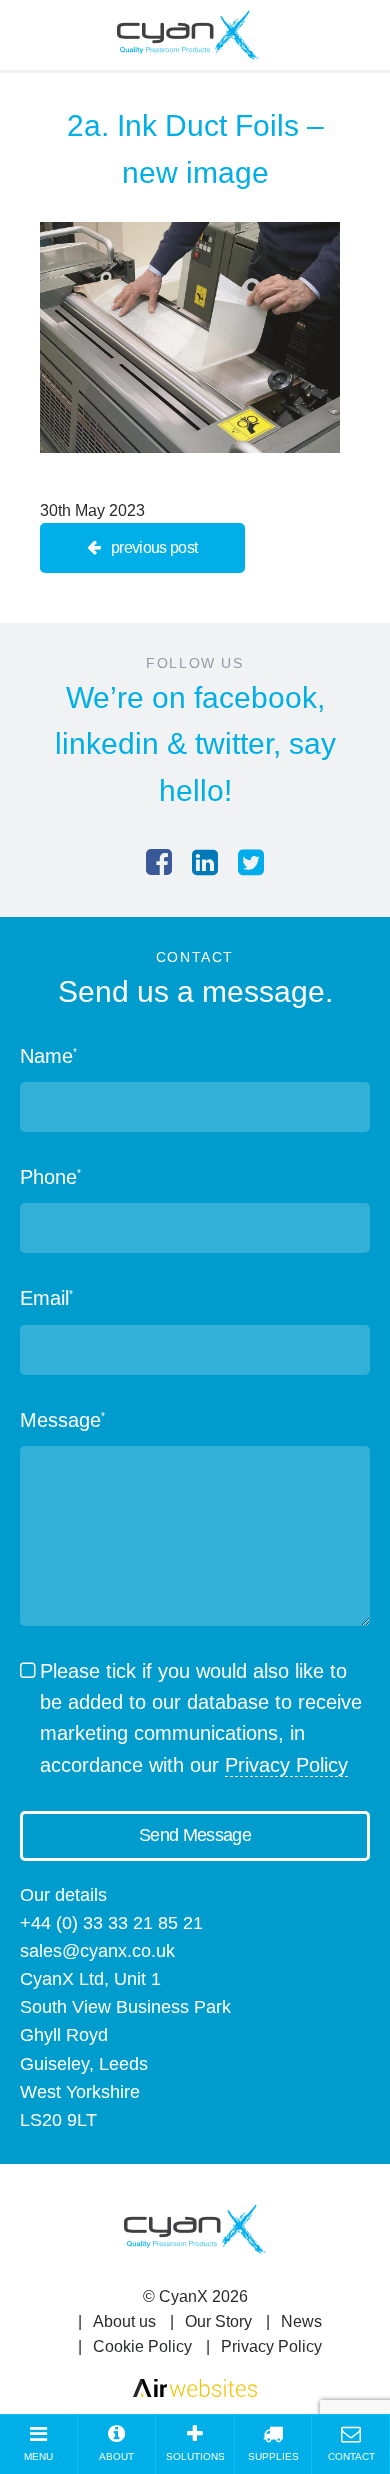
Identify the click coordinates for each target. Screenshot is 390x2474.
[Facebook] (159, 862)
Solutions (195, 2456)
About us (124, 2321)
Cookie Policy (142, 2346)
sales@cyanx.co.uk (97, 1951)
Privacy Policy (286, 1765)
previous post (154, 547)
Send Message (195, 1835)
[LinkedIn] (205, 862)
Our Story (218, 2321)
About (116, 2456)
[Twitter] (251, 862)
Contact (351, 2456)
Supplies (273, 2456)
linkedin (107, 743)
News (301, 2321)
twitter (234, 743)
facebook (255, 697)
